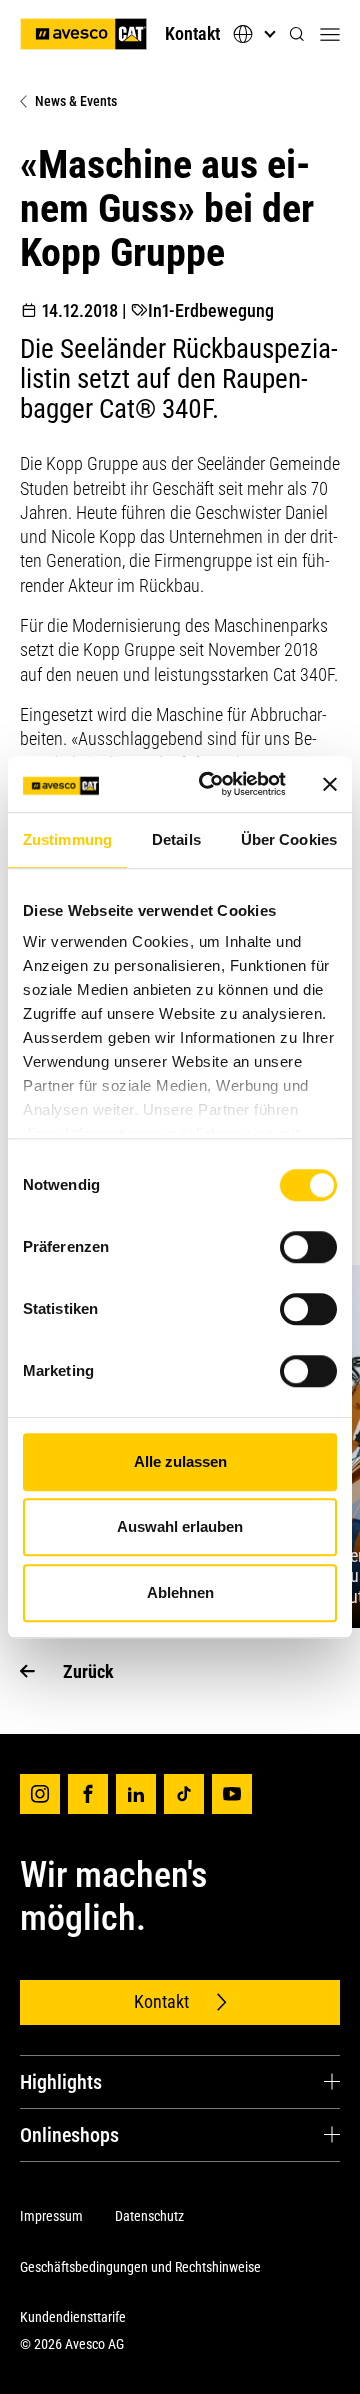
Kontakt (192, 33)
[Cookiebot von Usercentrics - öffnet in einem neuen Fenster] (211, 784)
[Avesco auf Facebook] (88, 1794)
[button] (297, 34)
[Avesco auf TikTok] (184, 1794)
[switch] (308, 1247)
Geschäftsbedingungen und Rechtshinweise (140, 2267)
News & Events (76, 101)
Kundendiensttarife (73, 2317)
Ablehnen (180, 1592)
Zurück (88, 1671)
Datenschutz (149, 2216)
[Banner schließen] (330, 784)
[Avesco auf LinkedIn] (136, 1794)
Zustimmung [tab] (67, 839)
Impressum (51, 2216)
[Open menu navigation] (330, 34)
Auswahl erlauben (180, 1526)
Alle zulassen (180, 1461)
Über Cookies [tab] (289, 839)
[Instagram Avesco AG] (40, 1794)
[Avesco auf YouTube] (232, 1794)
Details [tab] (176, 839)
